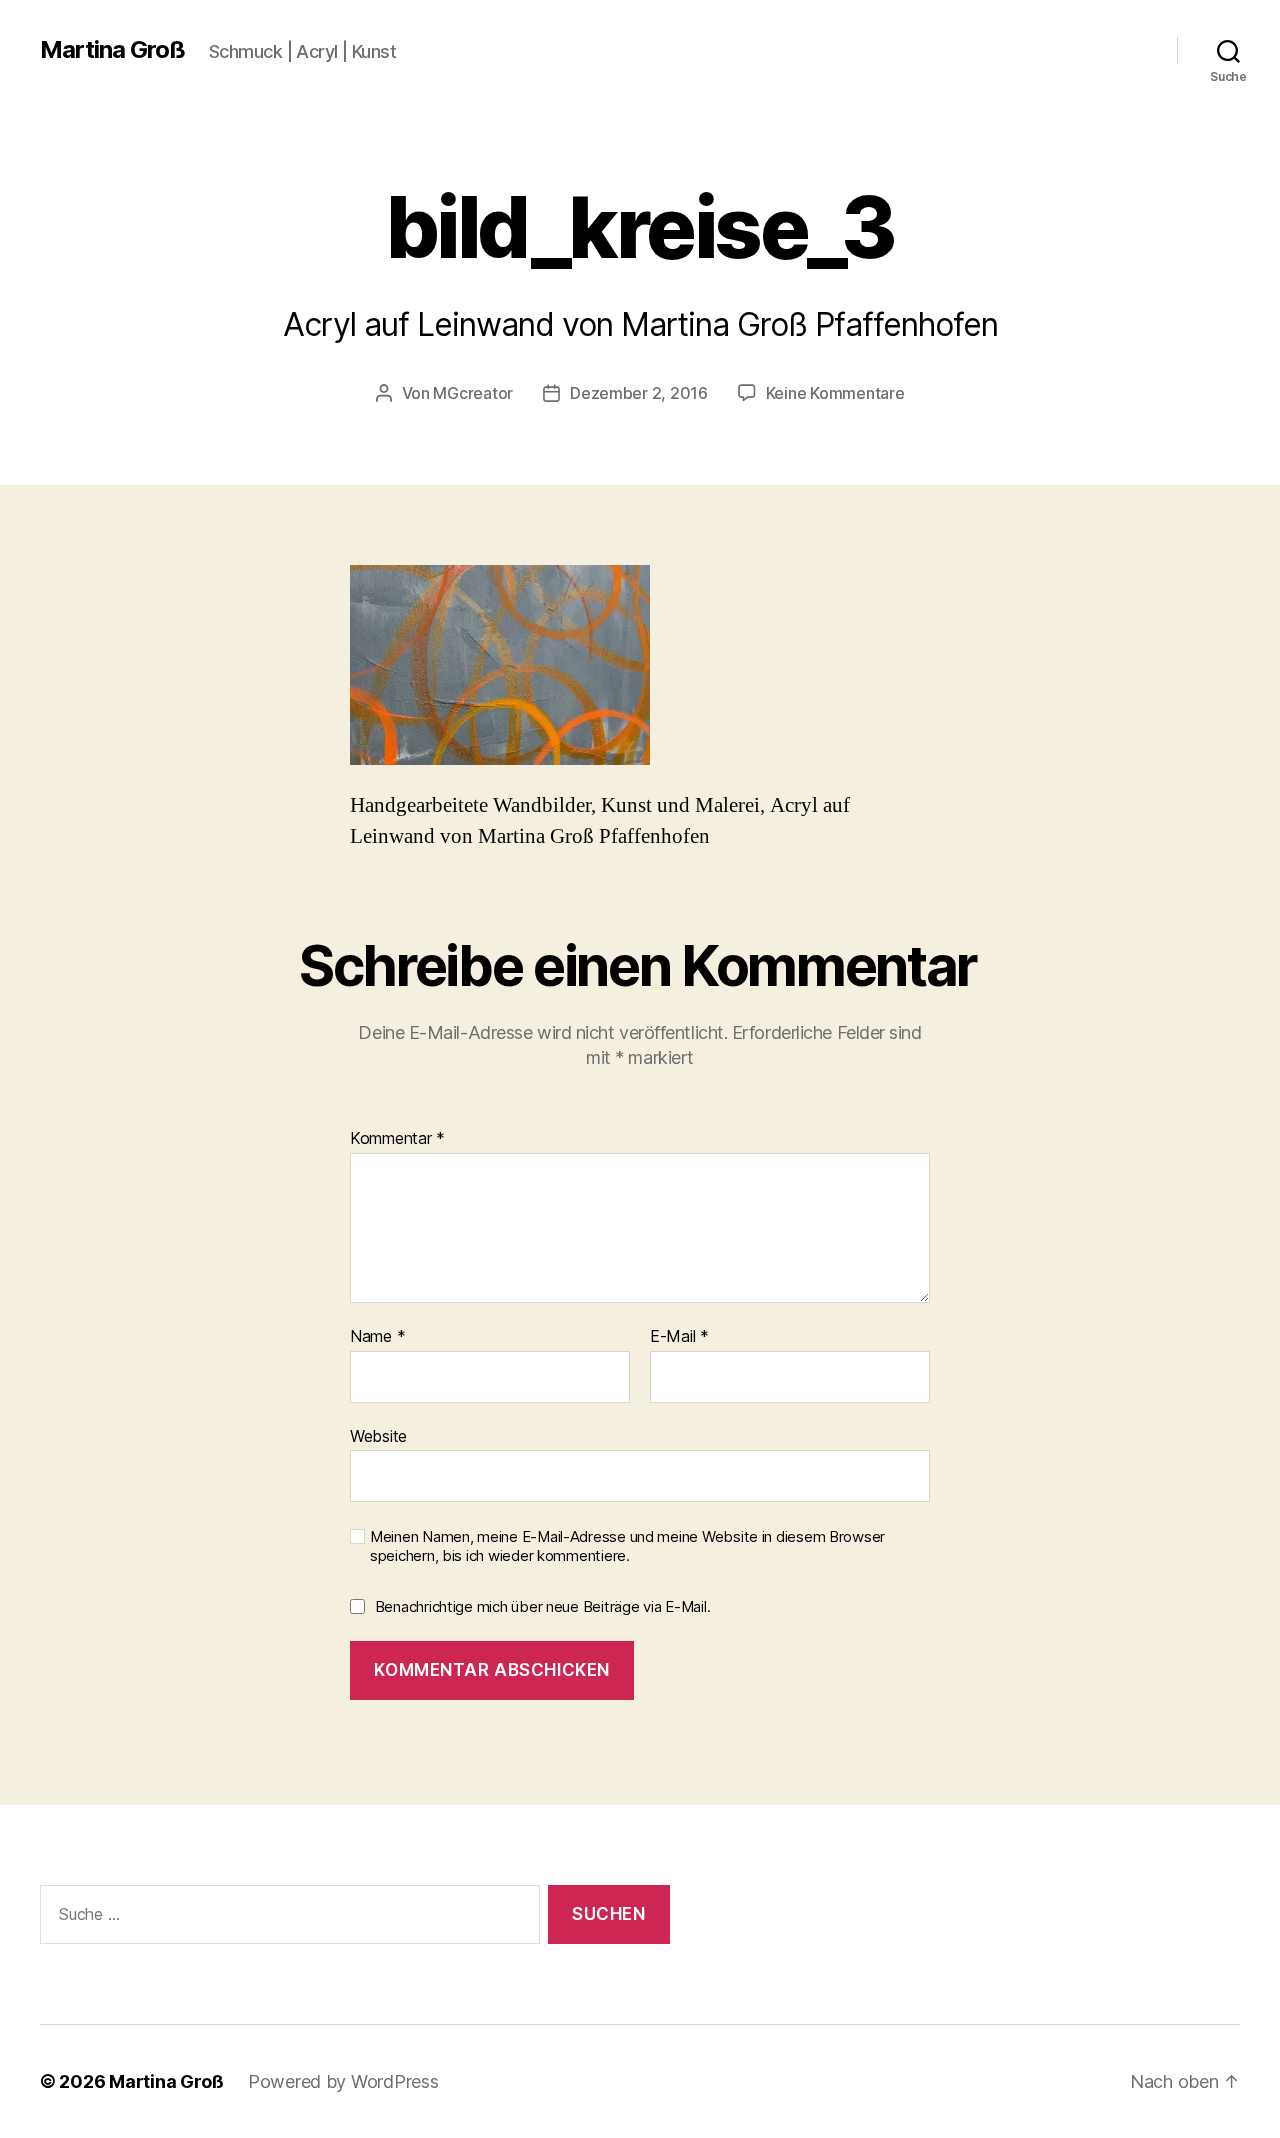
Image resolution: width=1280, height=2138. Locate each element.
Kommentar (397, 1139)
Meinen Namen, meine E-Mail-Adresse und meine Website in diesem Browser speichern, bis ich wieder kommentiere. (627, 1546)
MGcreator (473, 393)
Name (377, 1337)
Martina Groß (112, 50)
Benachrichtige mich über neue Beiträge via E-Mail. (543, 1606)
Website (378, 1435)
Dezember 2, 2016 (639, 393)
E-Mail (679, 1337)
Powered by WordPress (343, 2081)
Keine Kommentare (835, 393)
